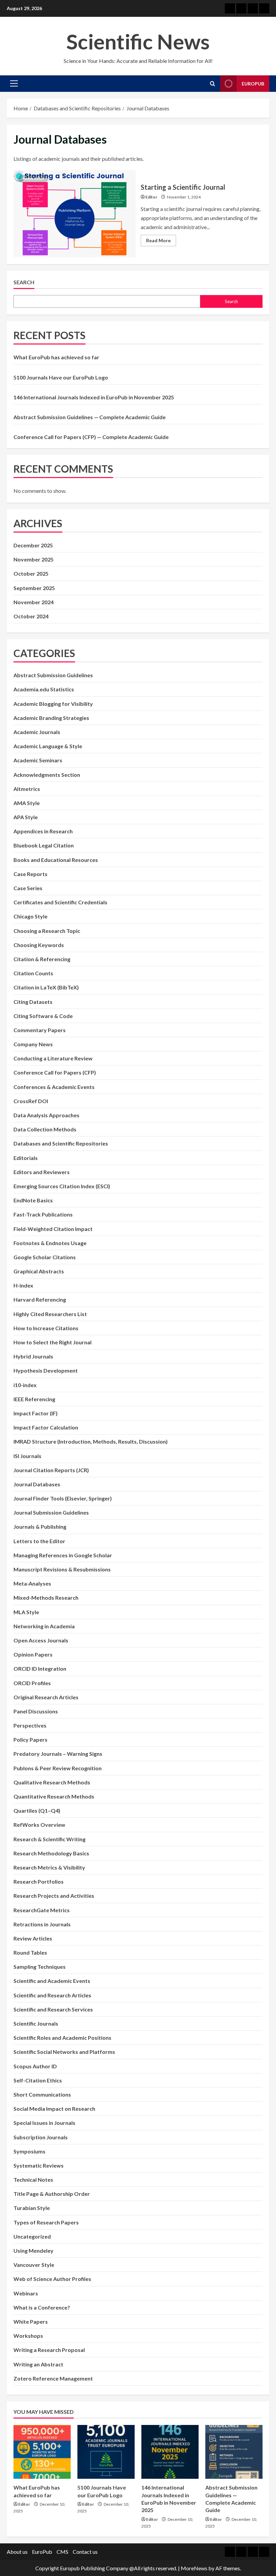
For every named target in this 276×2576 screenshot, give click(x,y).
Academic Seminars (38, 760)
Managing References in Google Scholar (63, 1555)
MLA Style (26, 1612)
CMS (62, 2552)
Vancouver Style (34, 2265)
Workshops (28, 2336)
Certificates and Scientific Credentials (60, 902)
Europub (253, 84)
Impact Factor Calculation (46, 1427)
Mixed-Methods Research (46, 1598)
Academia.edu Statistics (44, 689)
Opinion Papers (33, 1654)
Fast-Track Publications (43, 1214)
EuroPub (42, 2552)
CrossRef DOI (31, 1101)
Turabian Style (32, 2208)
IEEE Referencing (34, 1399)
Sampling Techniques (40, 1967)
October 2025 (31, 573)
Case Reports (30, 874)
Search (24, 282)
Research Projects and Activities (54, 1896)
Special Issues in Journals (44, 2123)
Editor (151, 197)
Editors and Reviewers (42, 1172)
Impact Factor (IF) (36, 1413)
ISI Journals (27, 1456)
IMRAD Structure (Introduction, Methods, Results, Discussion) (91, 1441)
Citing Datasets (33, 1002)
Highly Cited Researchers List (50, 1314)
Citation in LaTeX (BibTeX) (46, 987)
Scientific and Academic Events (52, 1981)
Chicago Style (30, 916)
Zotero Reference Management (53, 2378)
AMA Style (27, 803)
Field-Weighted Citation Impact (53, 1229)
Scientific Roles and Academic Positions (62, 2038)
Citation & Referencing (42, 959)
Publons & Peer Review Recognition (58, 1768)
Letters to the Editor (39, 1541)
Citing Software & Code (43, 1016)
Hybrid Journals (33, 1356)
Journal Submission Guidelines (51, 1512)
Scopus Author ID (35, 2066)
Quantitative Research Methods (54, 1796)
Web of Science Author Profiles (52, 2279)
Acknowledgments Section (47, 775)
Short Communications (42, 2094)
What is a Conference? (42, 2307)
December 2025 (33, 545)
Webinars (26, 2293)
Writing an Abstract (38, 2364)
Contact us (85, 2552)
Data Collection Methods (45, 1129)
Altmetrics (27, 789)
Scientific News (138, 41)
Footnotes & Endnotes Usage (50, 1243)
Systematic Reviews (39, 2165)
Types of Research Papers (46, 2222)
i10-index (25, 1385)
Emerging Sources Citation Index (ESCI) (62, 1186)
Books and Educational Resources (56, 860)
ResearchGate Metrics (42, 1910)
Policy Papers (30, 1739)
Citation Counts (33, 973)
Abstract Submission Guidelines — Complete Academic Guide (90, 417)
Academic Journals (37, 732)
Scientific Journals (36, 2023)
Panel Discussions (36, 1711)
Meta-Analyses (32, 1583)
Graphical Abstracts (39, 1271)
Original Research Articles (46, 1697)
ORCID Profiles (32, 1683)
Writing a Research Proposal (49, 2350)
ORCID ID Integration (40, 1668)
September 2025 (34, 588)
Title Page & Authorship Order (52, 2194)
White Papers (31, 2321)
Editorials (26, 1158)
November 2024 (33, 602)
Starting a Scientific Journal (75, 214)
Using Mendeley (33, 2251)
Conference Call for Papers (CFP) (55, 1072)
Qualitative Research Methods (52, 1782)
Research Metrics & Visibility (49, 1867)
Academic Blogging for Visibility (53, 704)
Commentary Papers (40, 1030)
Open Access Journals (41, 1640)
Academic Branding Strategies (51, 718)
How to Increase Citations (46, 1328)
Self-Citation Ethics (38, 2080)
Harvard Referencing (40, 1299)
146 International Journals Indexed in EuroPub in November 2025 (94, 397)
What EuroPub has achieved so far (56, 357)
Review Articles (33, 1938)
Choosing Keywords (39, 945)
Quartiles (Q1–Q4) (37, 1810)
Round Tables (30, 1952)
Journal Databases (37, 1484)
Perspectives (30, 1725)
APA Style (26, 817)
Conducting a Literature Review (53, 1058)
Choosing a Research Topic (47, 931)
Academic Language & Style (48, 746)
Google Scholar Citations (45, 1257)
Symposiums (29, 2151)
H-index (23, 1285)
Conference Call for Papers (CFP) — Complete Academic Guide (91, 437)
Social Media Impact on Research (54, 2109)
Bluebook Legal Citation (44, 845)
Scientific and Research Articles (52, 1995)
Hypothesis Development (46, 1370)
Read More (161, 242)
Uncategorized (32, 2236)
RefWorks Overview (39, 1825)
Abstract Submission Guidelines (53, 675)
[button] (14, 83)
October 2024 (31, 616)
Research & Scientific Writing (49, 1839)
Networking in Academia (44, 1626)
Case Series (28, 888)
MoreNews (194, 2568)
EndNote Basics (33, 1200)
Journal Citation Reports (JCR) (51, 1470)
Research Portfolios (39, 1881)
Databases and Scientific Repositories (61, 1143)
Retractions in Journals (42, 1924)
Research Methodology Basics (51, 1853)
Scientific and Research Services (53, 2009)
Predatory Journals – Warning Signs (58, 1754)
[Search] (213, 84)
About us (17, 2552)
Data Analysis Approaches (46, 1115)
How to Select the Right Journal (53, 1342)
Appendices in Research (43, 831)
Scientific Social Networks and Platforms (64, 2052)
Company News (33, 1044)
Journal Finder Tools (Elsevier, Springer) (63, 1498)
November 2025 (33, 559)
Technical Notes (33, 2180)
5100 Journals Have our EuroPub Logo (61, 377)
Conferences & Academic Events (54, 1087)
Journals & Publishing (40, 1527)
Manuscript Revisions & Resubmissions (62, 1569)
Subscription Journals (41, 2137)
